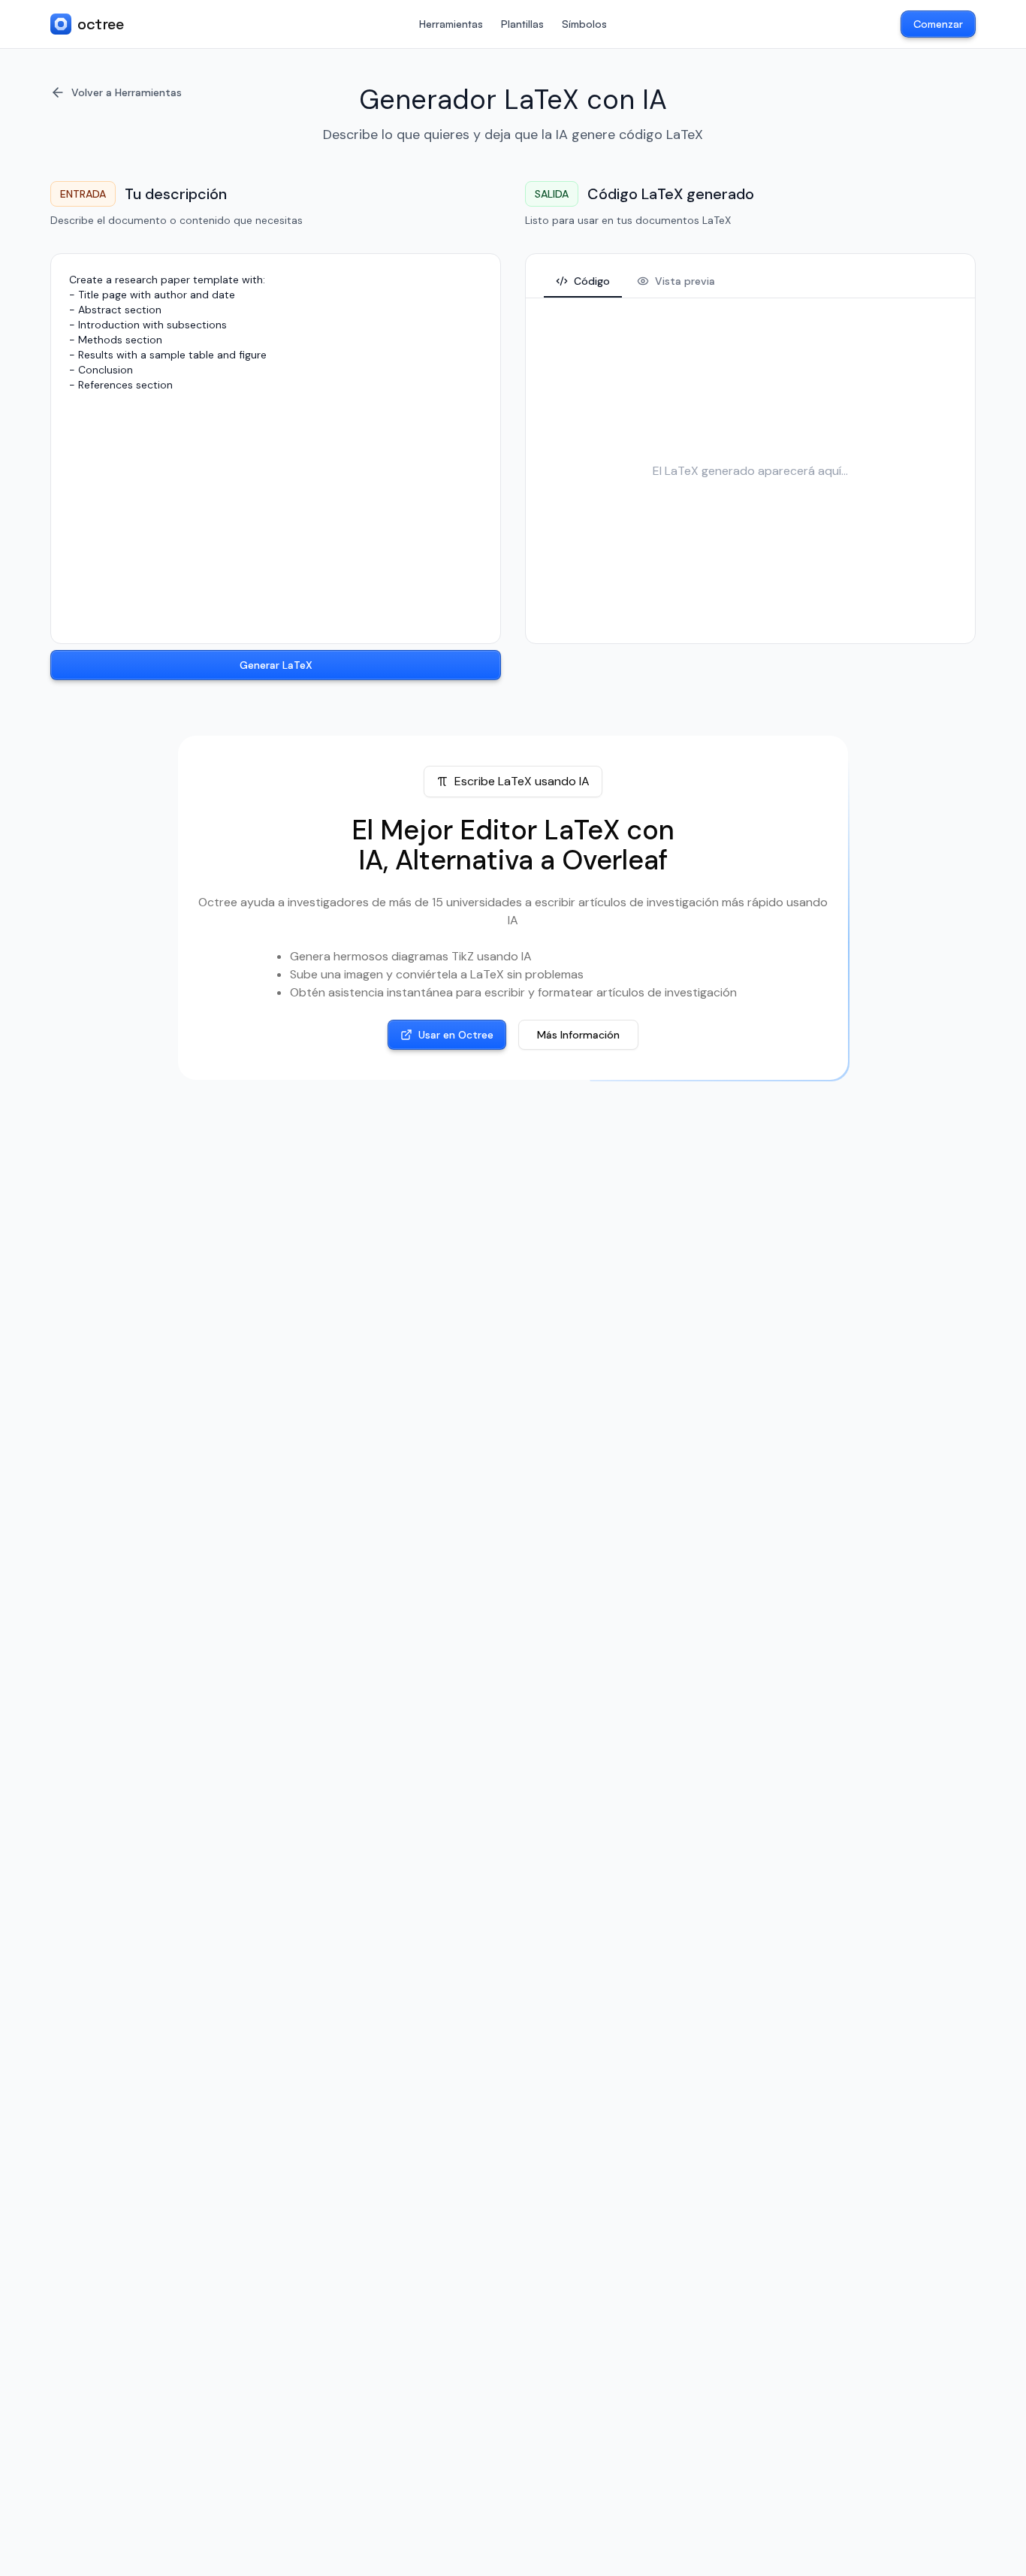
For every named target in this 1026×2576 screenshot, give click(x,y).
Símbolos (584, 24)
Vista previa (685, 281)
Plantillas (522, 24)
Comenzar (938, 24)
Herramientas (451, 24)
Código (592, 281)
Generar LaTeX (276, 665)
